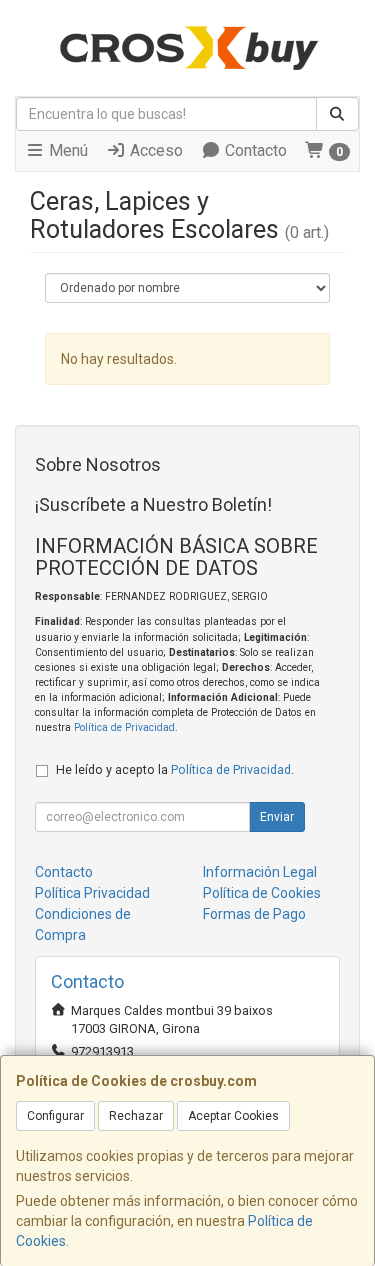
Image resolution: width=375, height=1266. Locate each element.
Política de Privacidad (124, 727)
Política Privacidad (92, 893)
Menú (66, 150)
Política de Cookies (262, 893)
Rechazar (136, 1116)
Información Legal (260, 872)
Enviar (277, 817)
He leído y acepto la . (175, 769)
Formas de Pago (254, 914)
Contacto (254, 150)
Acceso (154, 150)
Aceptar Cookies (233, 1116)
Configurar (55, 1116)
